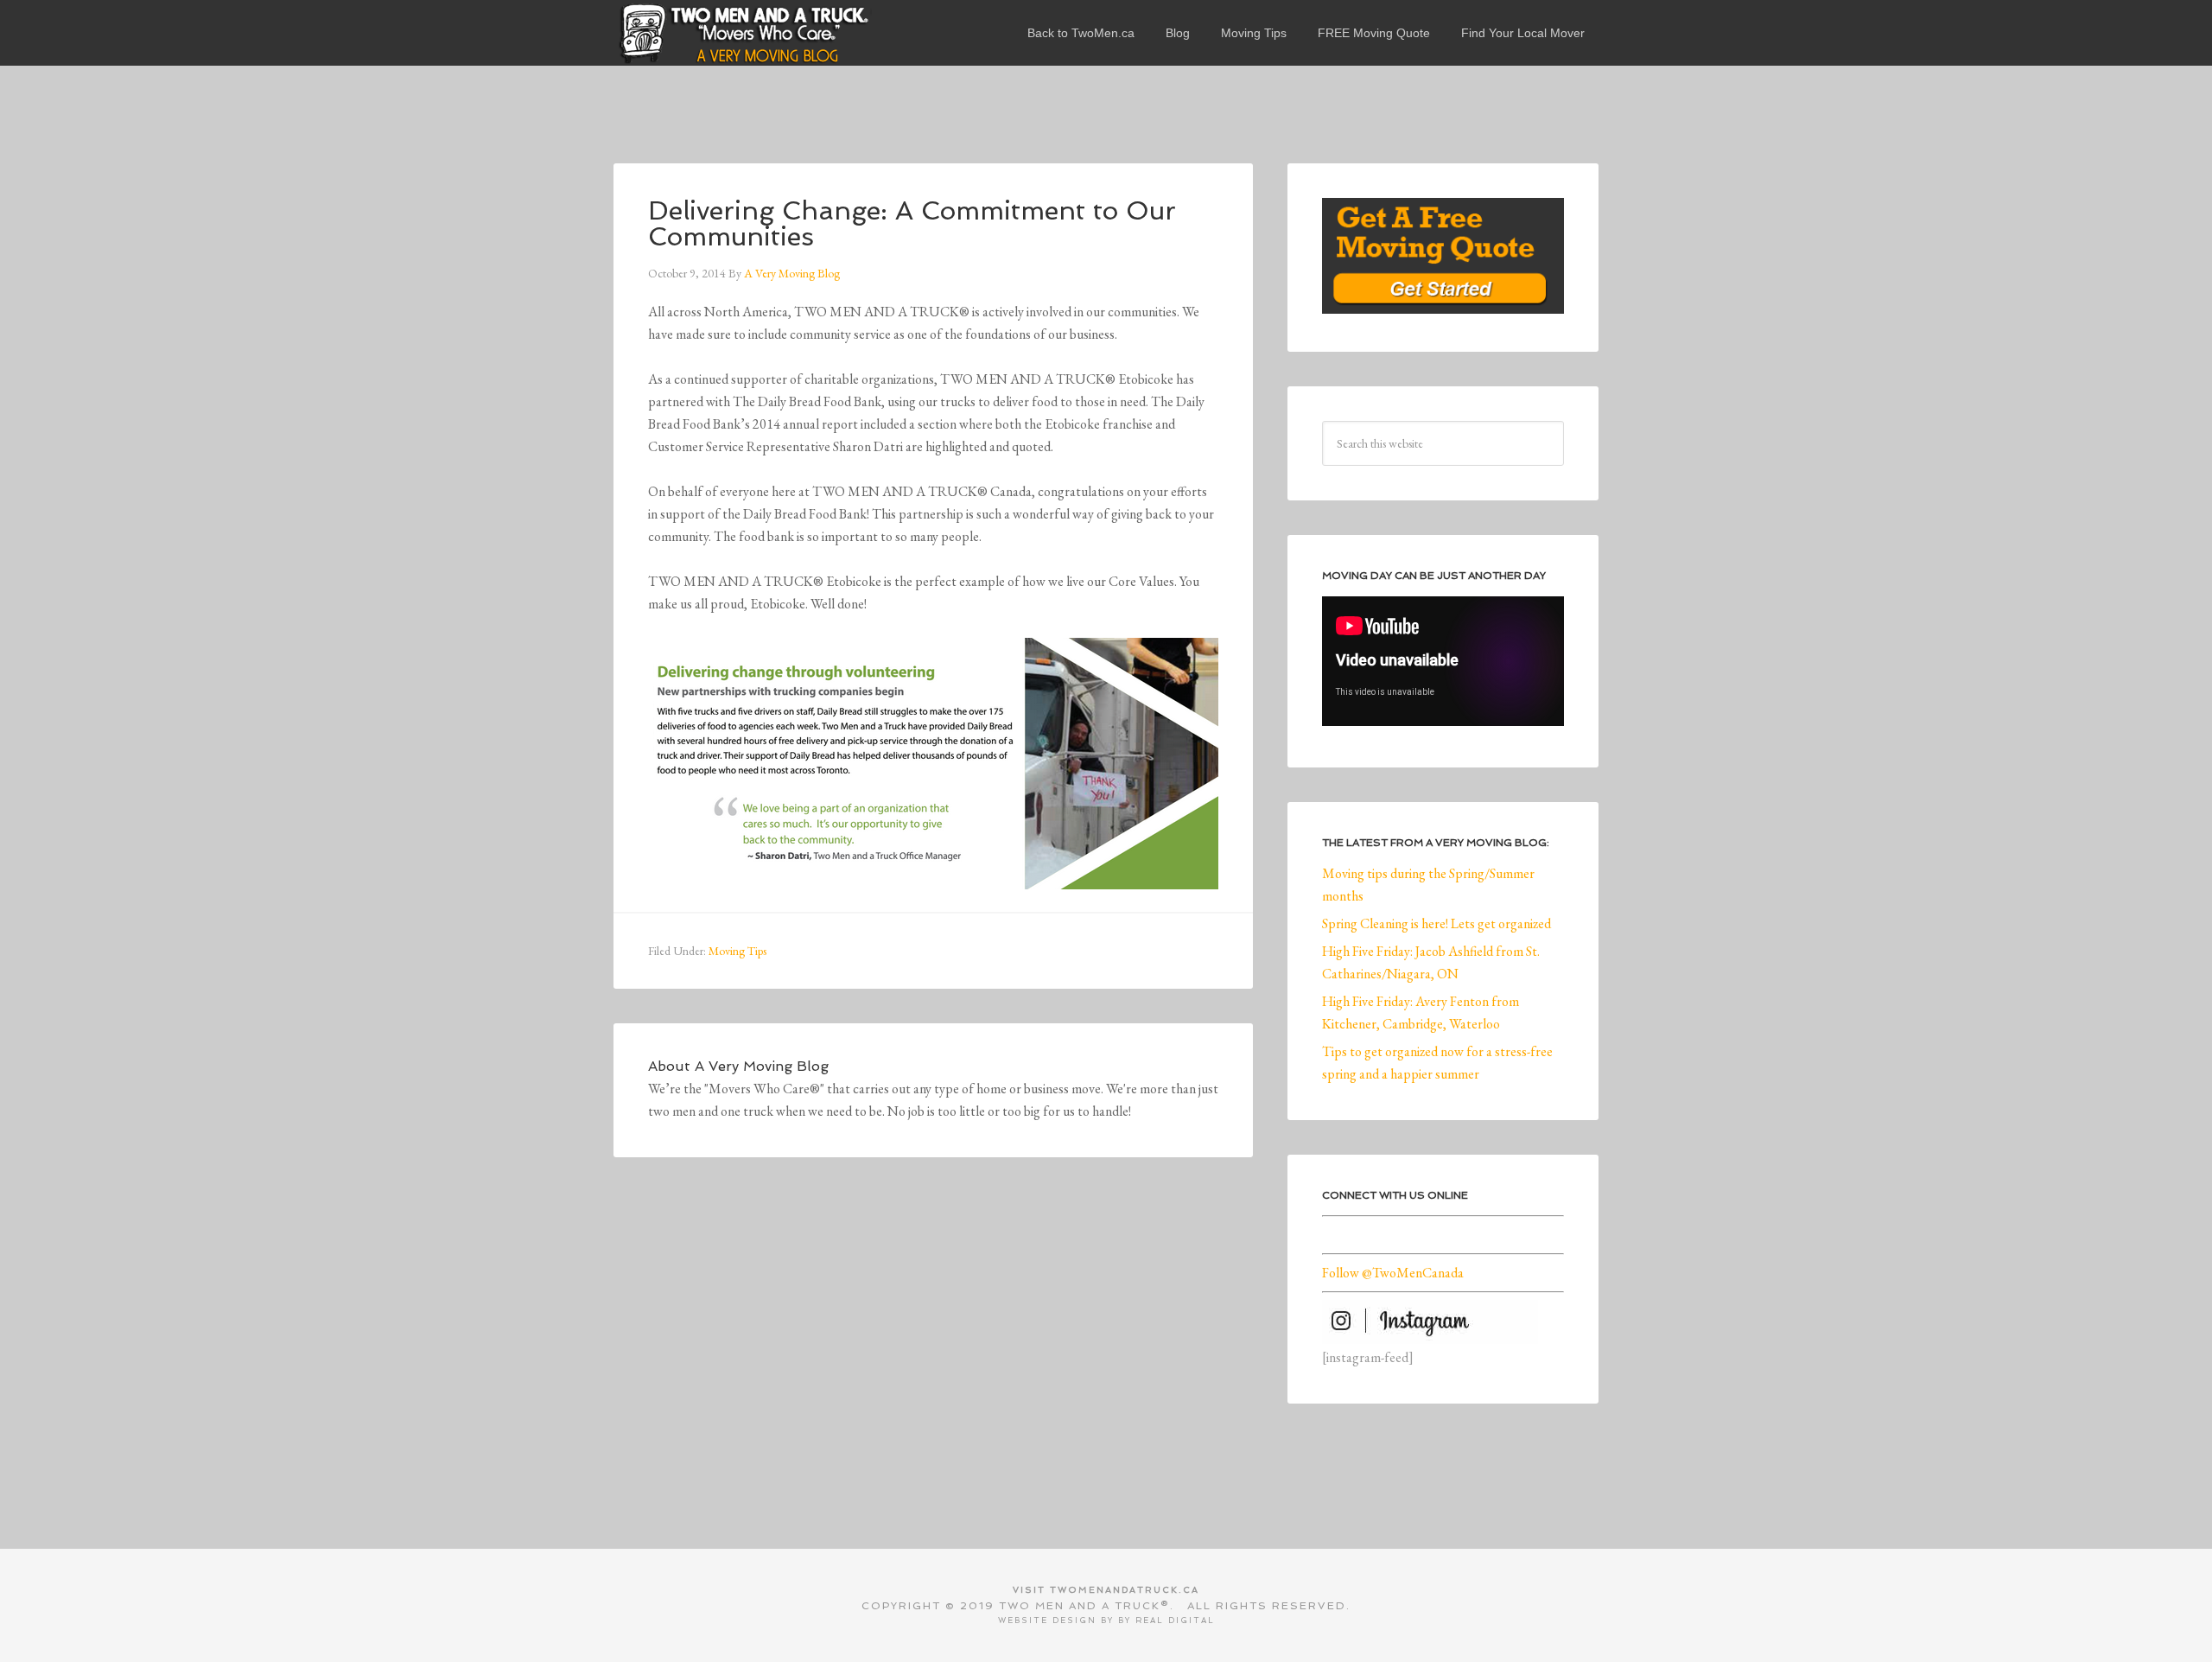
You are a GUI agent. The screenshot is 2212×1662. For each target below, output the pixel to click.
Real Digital (1175, 1621)
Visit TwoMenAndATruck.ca (1106, 1590)
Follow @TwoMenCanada (1393, 1273)
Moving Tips (737, 951)
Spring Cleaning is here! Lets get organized (1437, 923)
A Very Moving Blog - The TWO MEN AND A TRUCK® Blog (743, 33)
